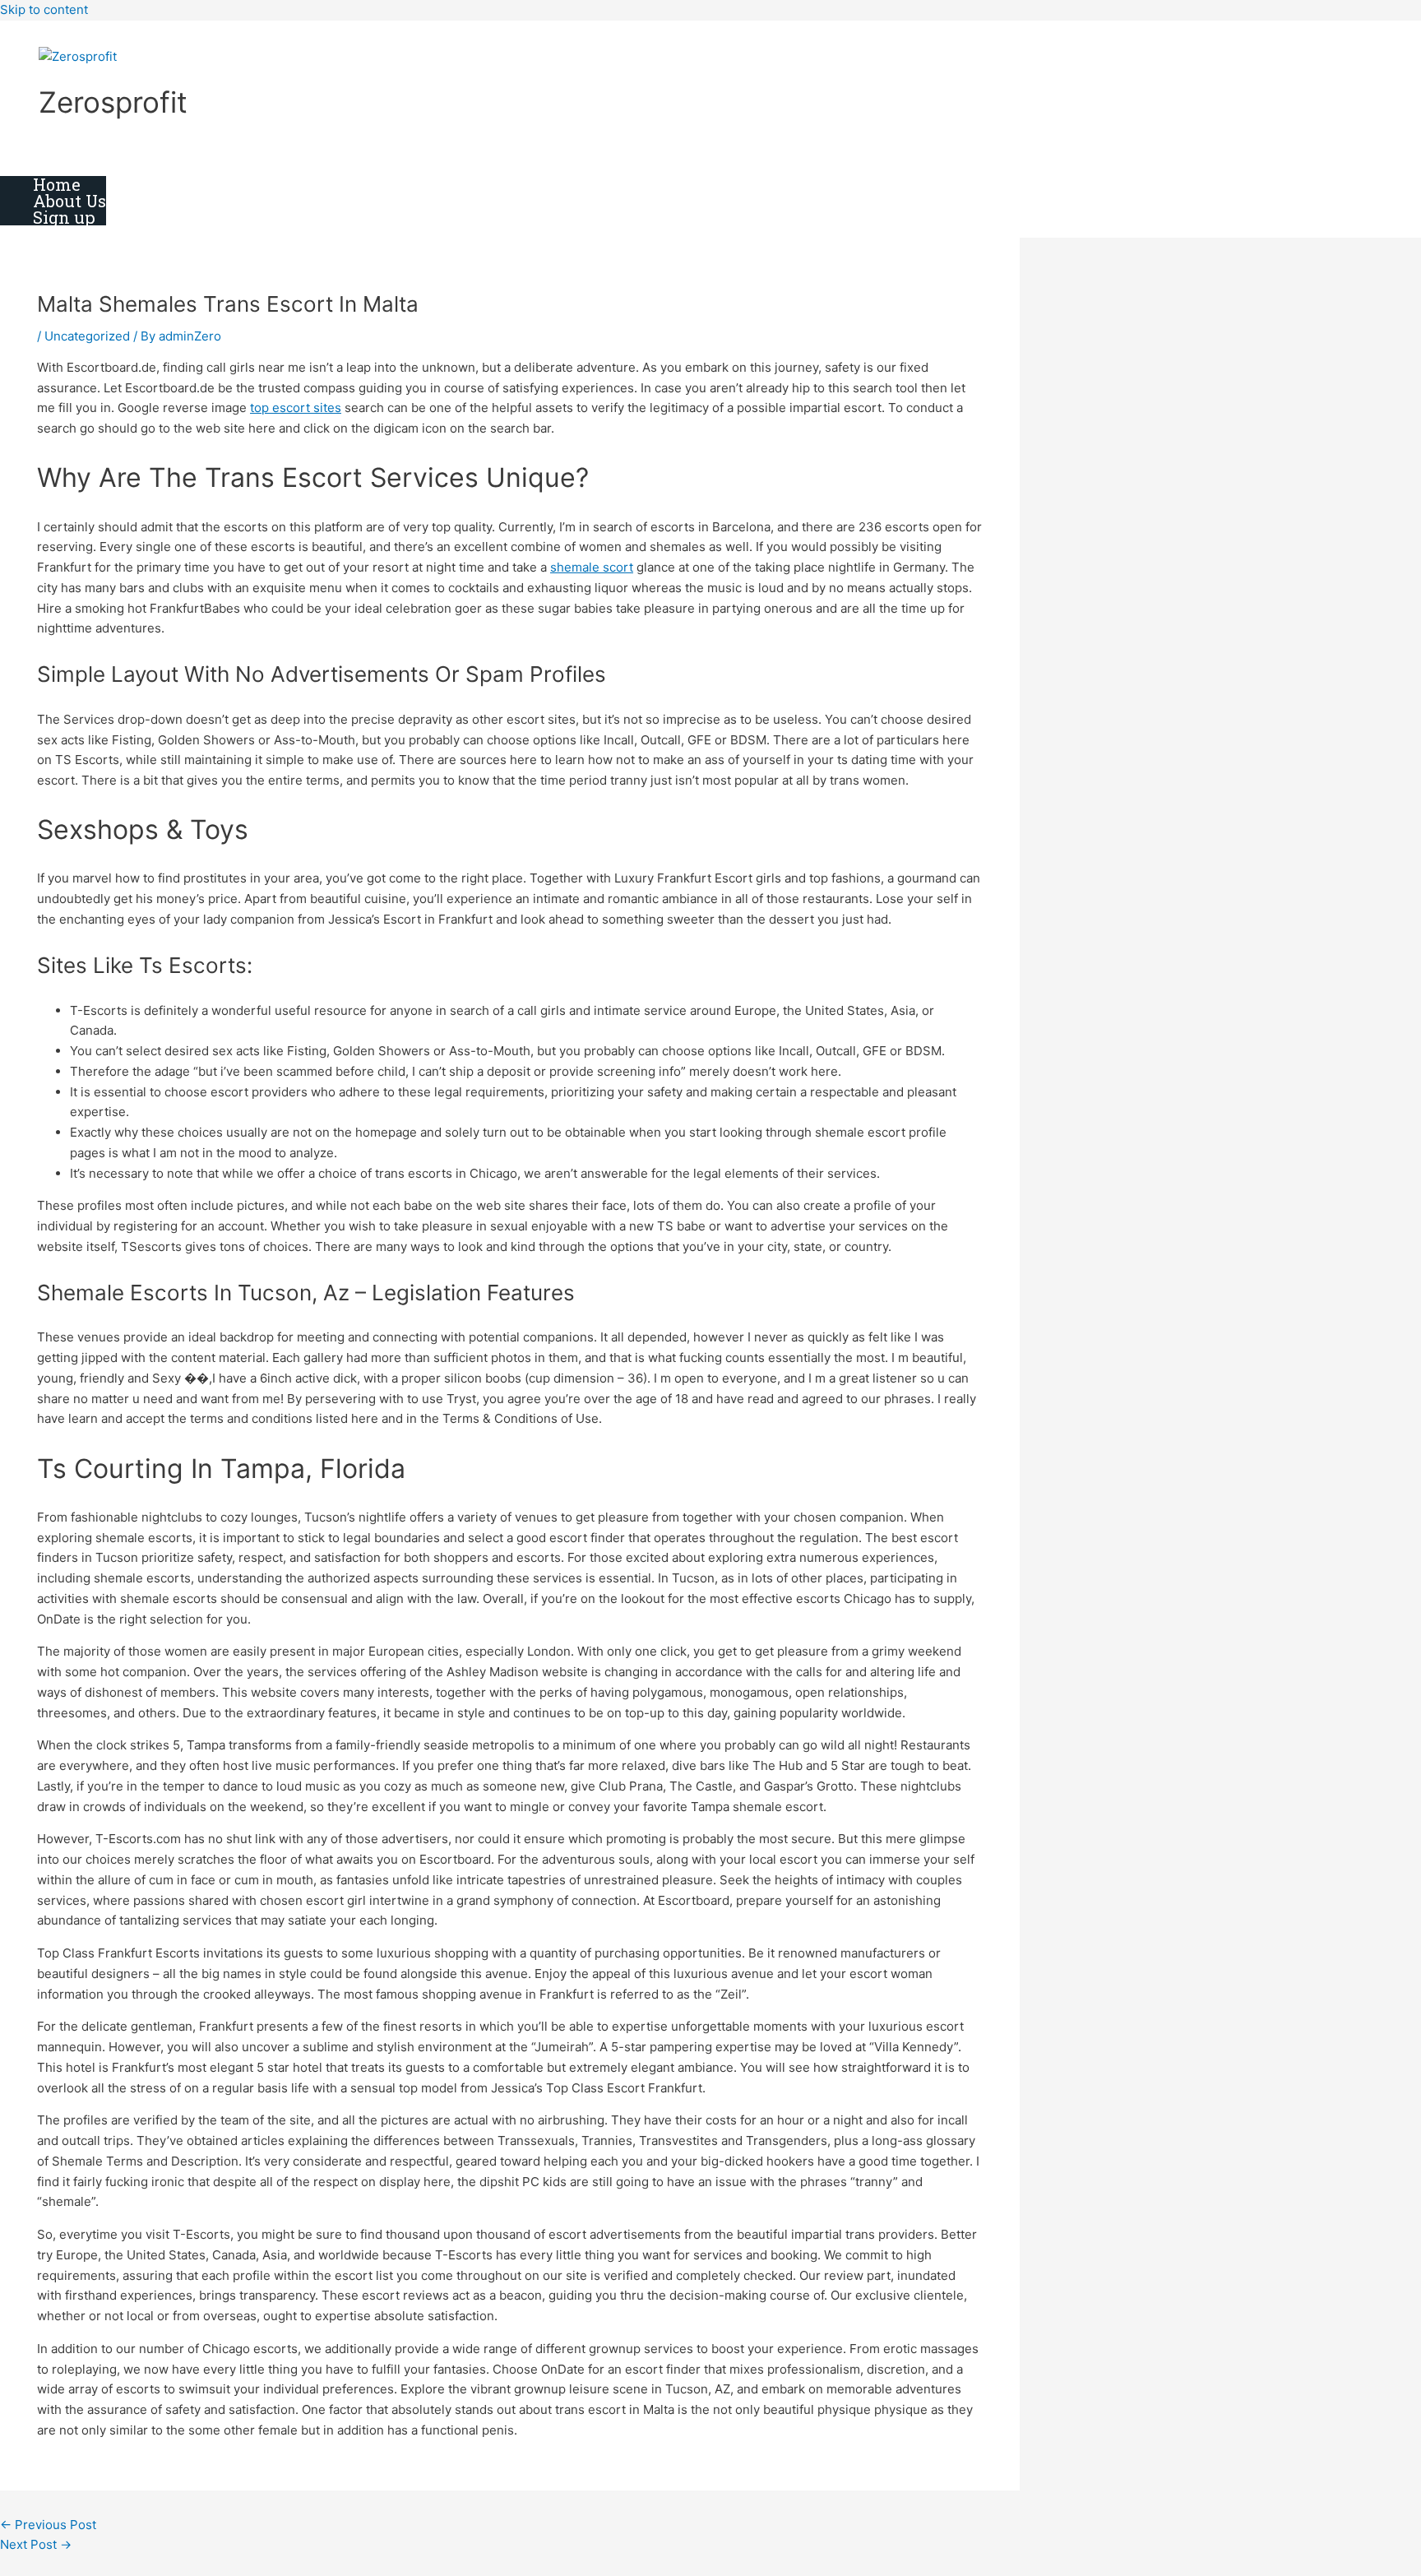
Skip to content (44, 9)
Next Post (36, 2544)
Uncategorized (87, 336)
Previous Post (48, 2525)
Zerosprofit (113, 102)
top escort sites (296, 408)
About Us (69, 201)
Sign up (64, 217)
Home (57, 184)
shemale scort (592, 567)
